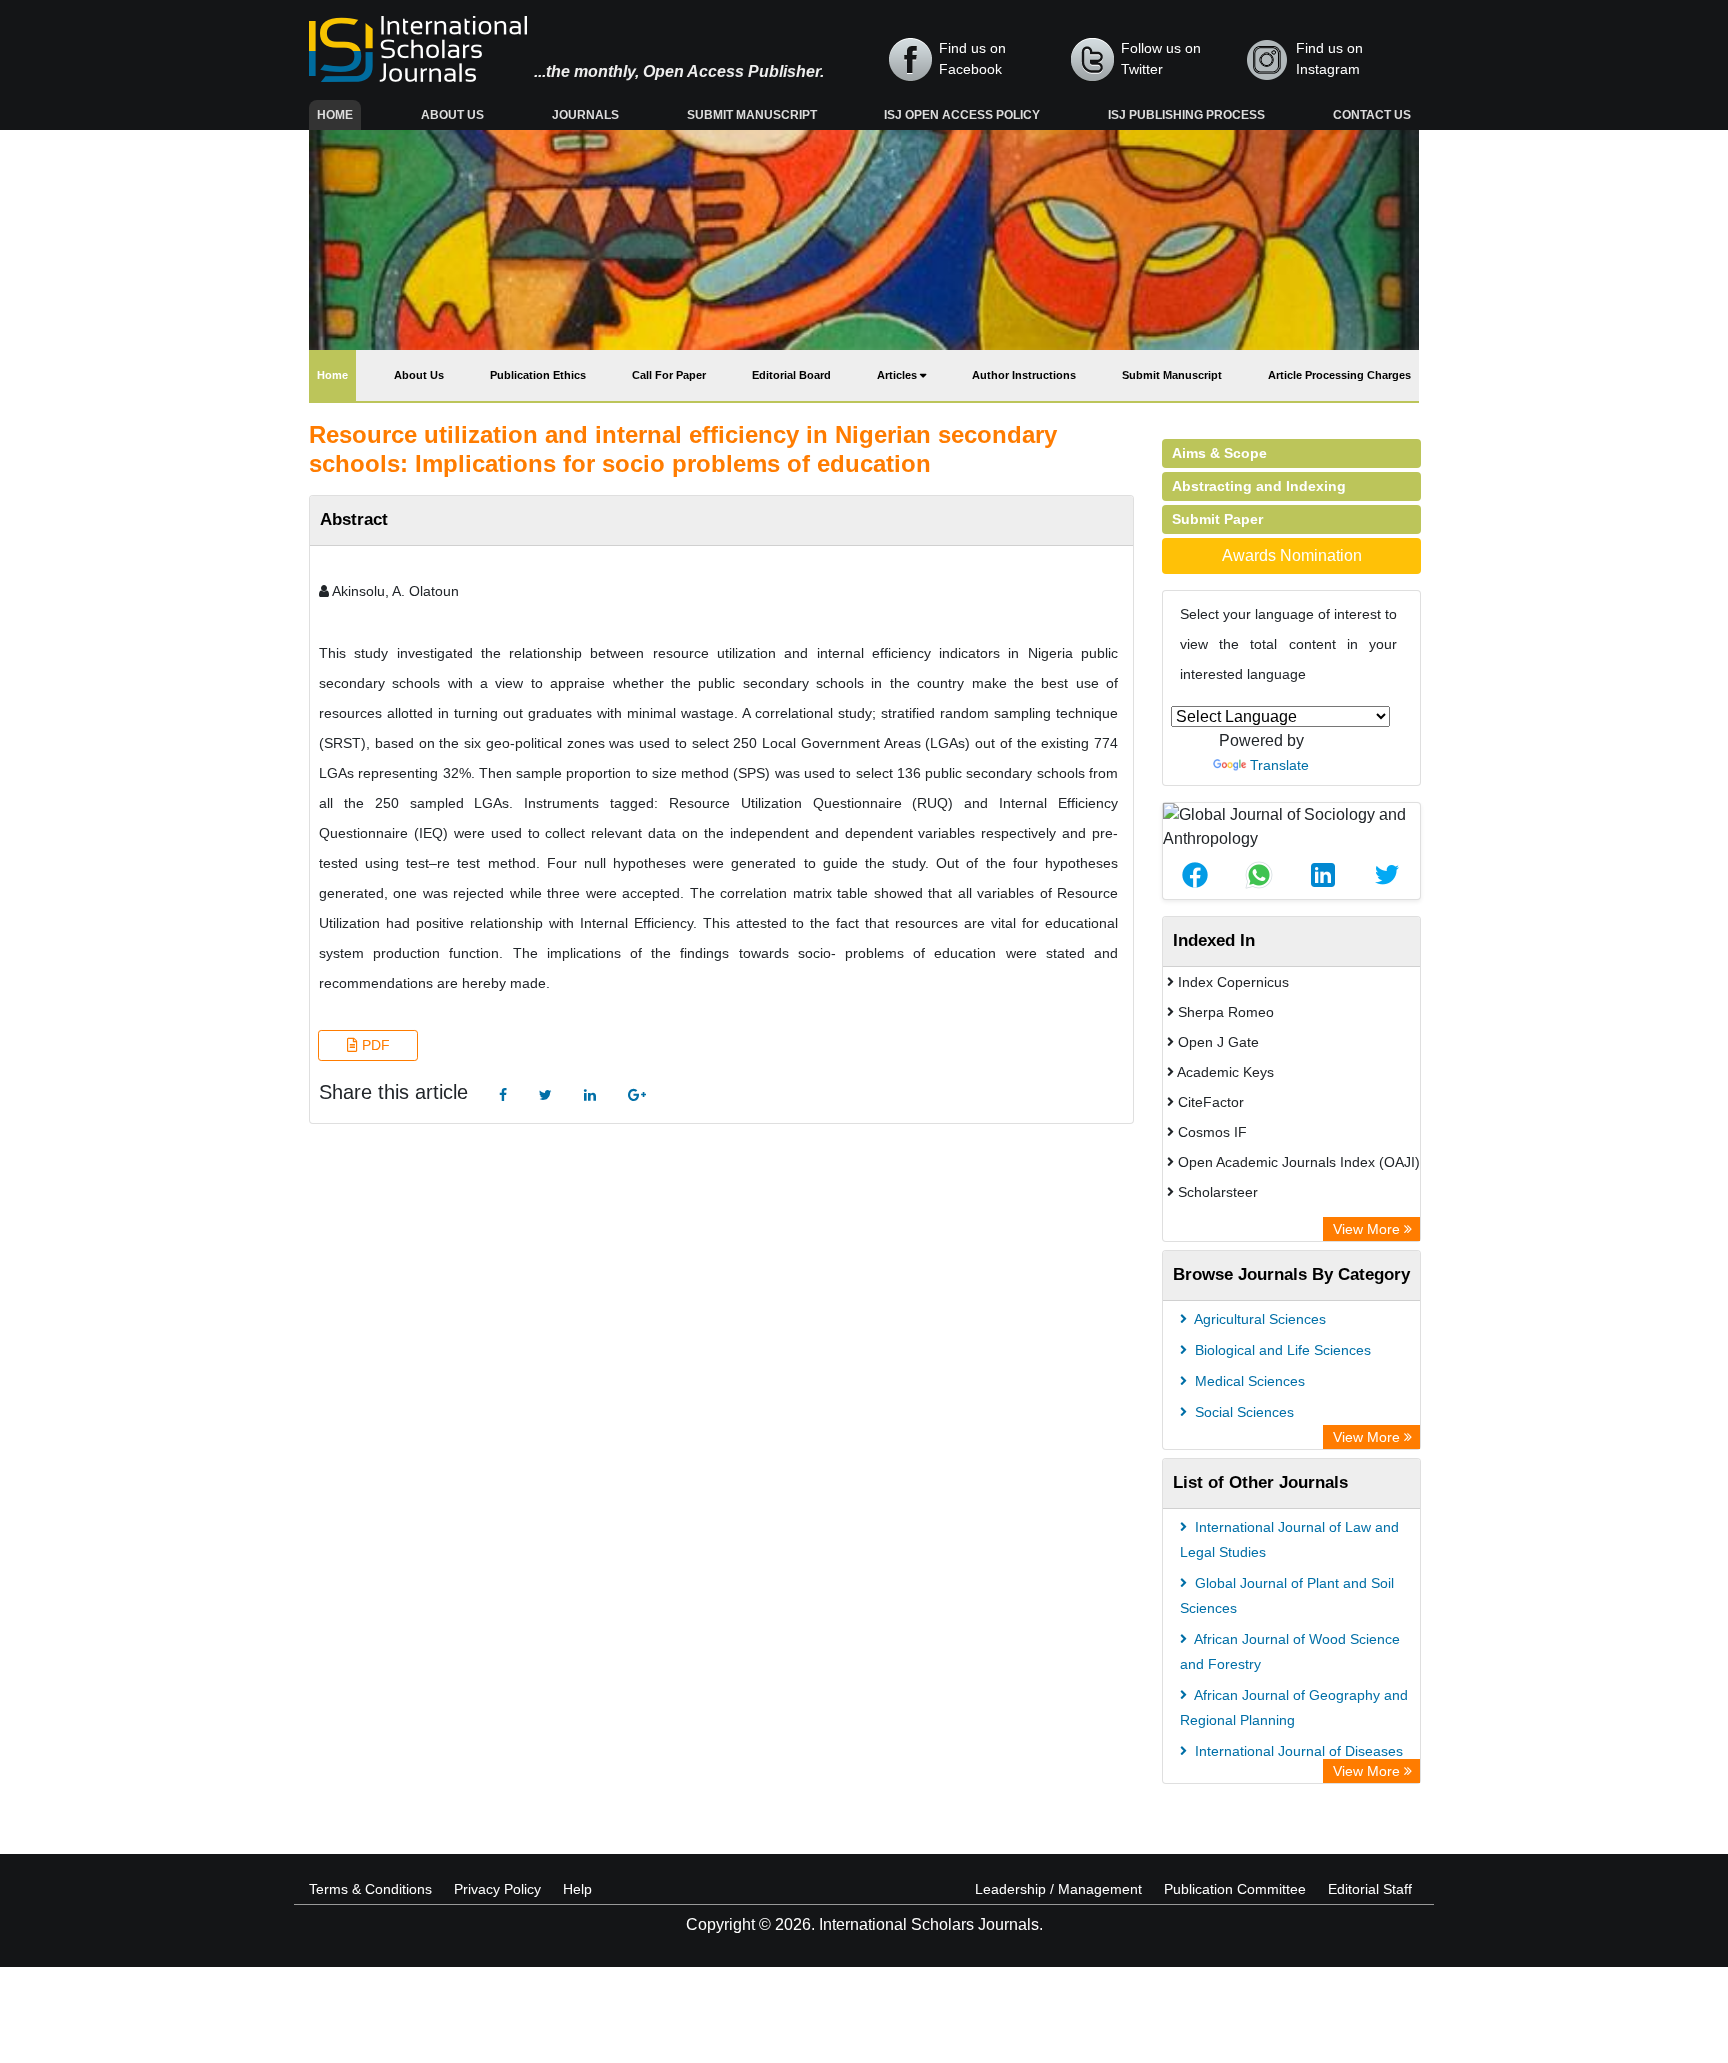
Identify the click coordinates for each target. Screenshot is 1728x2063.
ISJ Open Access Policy (962, 115)
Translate (1279, 765)
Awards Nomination (1292, 555)
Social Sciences (1242, 1412)
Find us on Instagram (1329, 58)
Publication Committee (1235, 1889)
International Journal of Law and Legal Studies (1289, 1539)
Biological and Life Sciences (1281, 1350)
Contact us (1372, 115)
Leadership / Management (1058, 1889)
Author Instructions (1024, 375)
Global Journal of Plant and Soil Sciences (1287, 1595)
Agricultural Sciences (1258, 1319)
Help (577, 1889)
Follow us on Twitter (1161, 58)
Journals (585, 115)
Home (339, 114)
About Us (452, 115)
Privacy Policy (497, 1889)
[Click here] (503, 1095)
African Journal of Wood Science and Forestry (1290, 1651)
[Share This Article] (1195, 875)
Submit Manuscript (752, 115)
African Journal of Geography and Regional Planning (1294, 1707)
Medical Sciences (1248, 1381)
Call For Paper (669, 375)
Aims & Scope (1219, 453)
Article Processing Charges (1339, 375)
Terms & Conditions (370, 1889)
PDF (374, 1045)
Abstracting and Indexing (1259, 486)
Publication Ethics (538, 375)
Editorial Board (791, 375)
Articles (898, 375)
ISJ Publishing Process (1186, 115)
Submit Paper (1217, 519)
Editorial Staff (1370, 1889)
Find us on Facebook (972, 58)
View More (1368, 1229)
